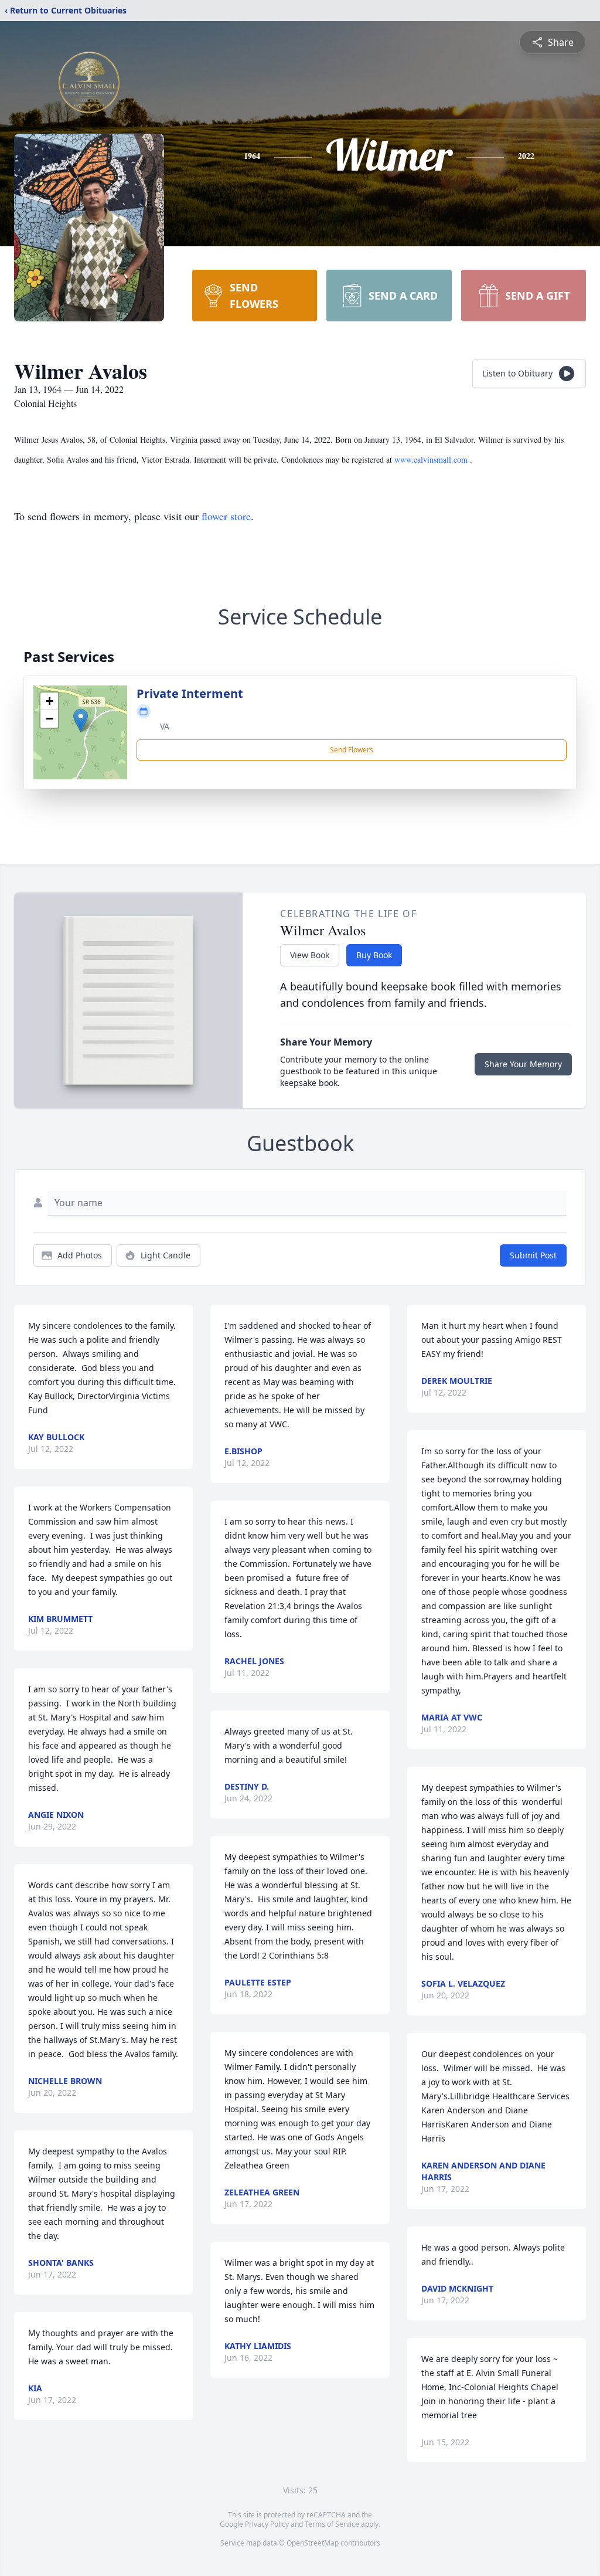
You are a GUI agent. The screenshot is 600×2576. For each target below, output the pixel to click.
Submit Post (533, 1255)
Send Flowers (352, 750)
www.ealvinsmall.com (432, 459)
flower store (226, 516)
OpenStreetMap (313, 2543)
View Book (310, 955)
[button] (81, 720)
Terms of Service (332, 2524)
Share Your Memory (523, 1064)
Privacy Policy (267, 2524)
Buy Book (374, 955)
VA (165, 726)
